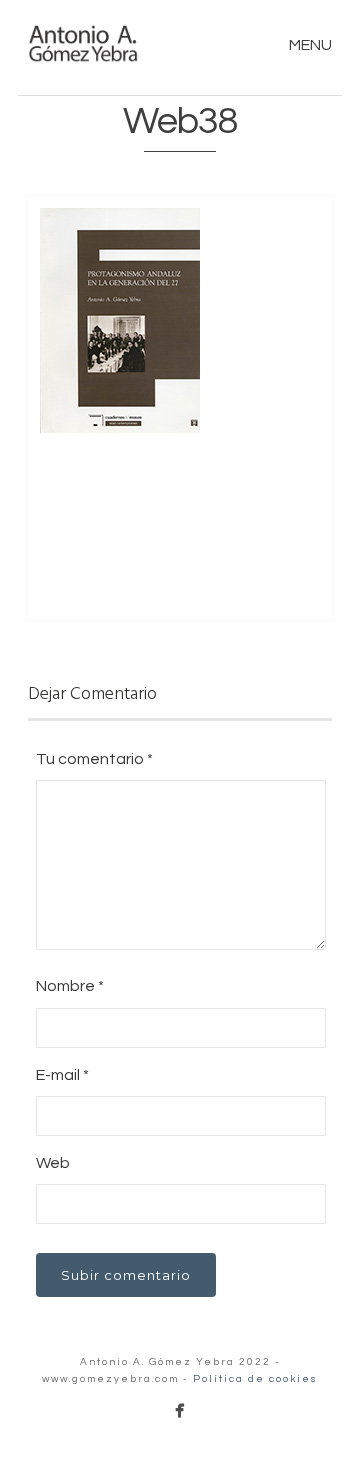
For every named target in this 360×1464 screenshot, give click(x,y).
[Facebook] (179, 1410)
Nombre (70, 986)
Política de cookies (255, 1379)
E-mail (62, 1075)
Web (53, 1163)
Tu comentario (94, 759)
